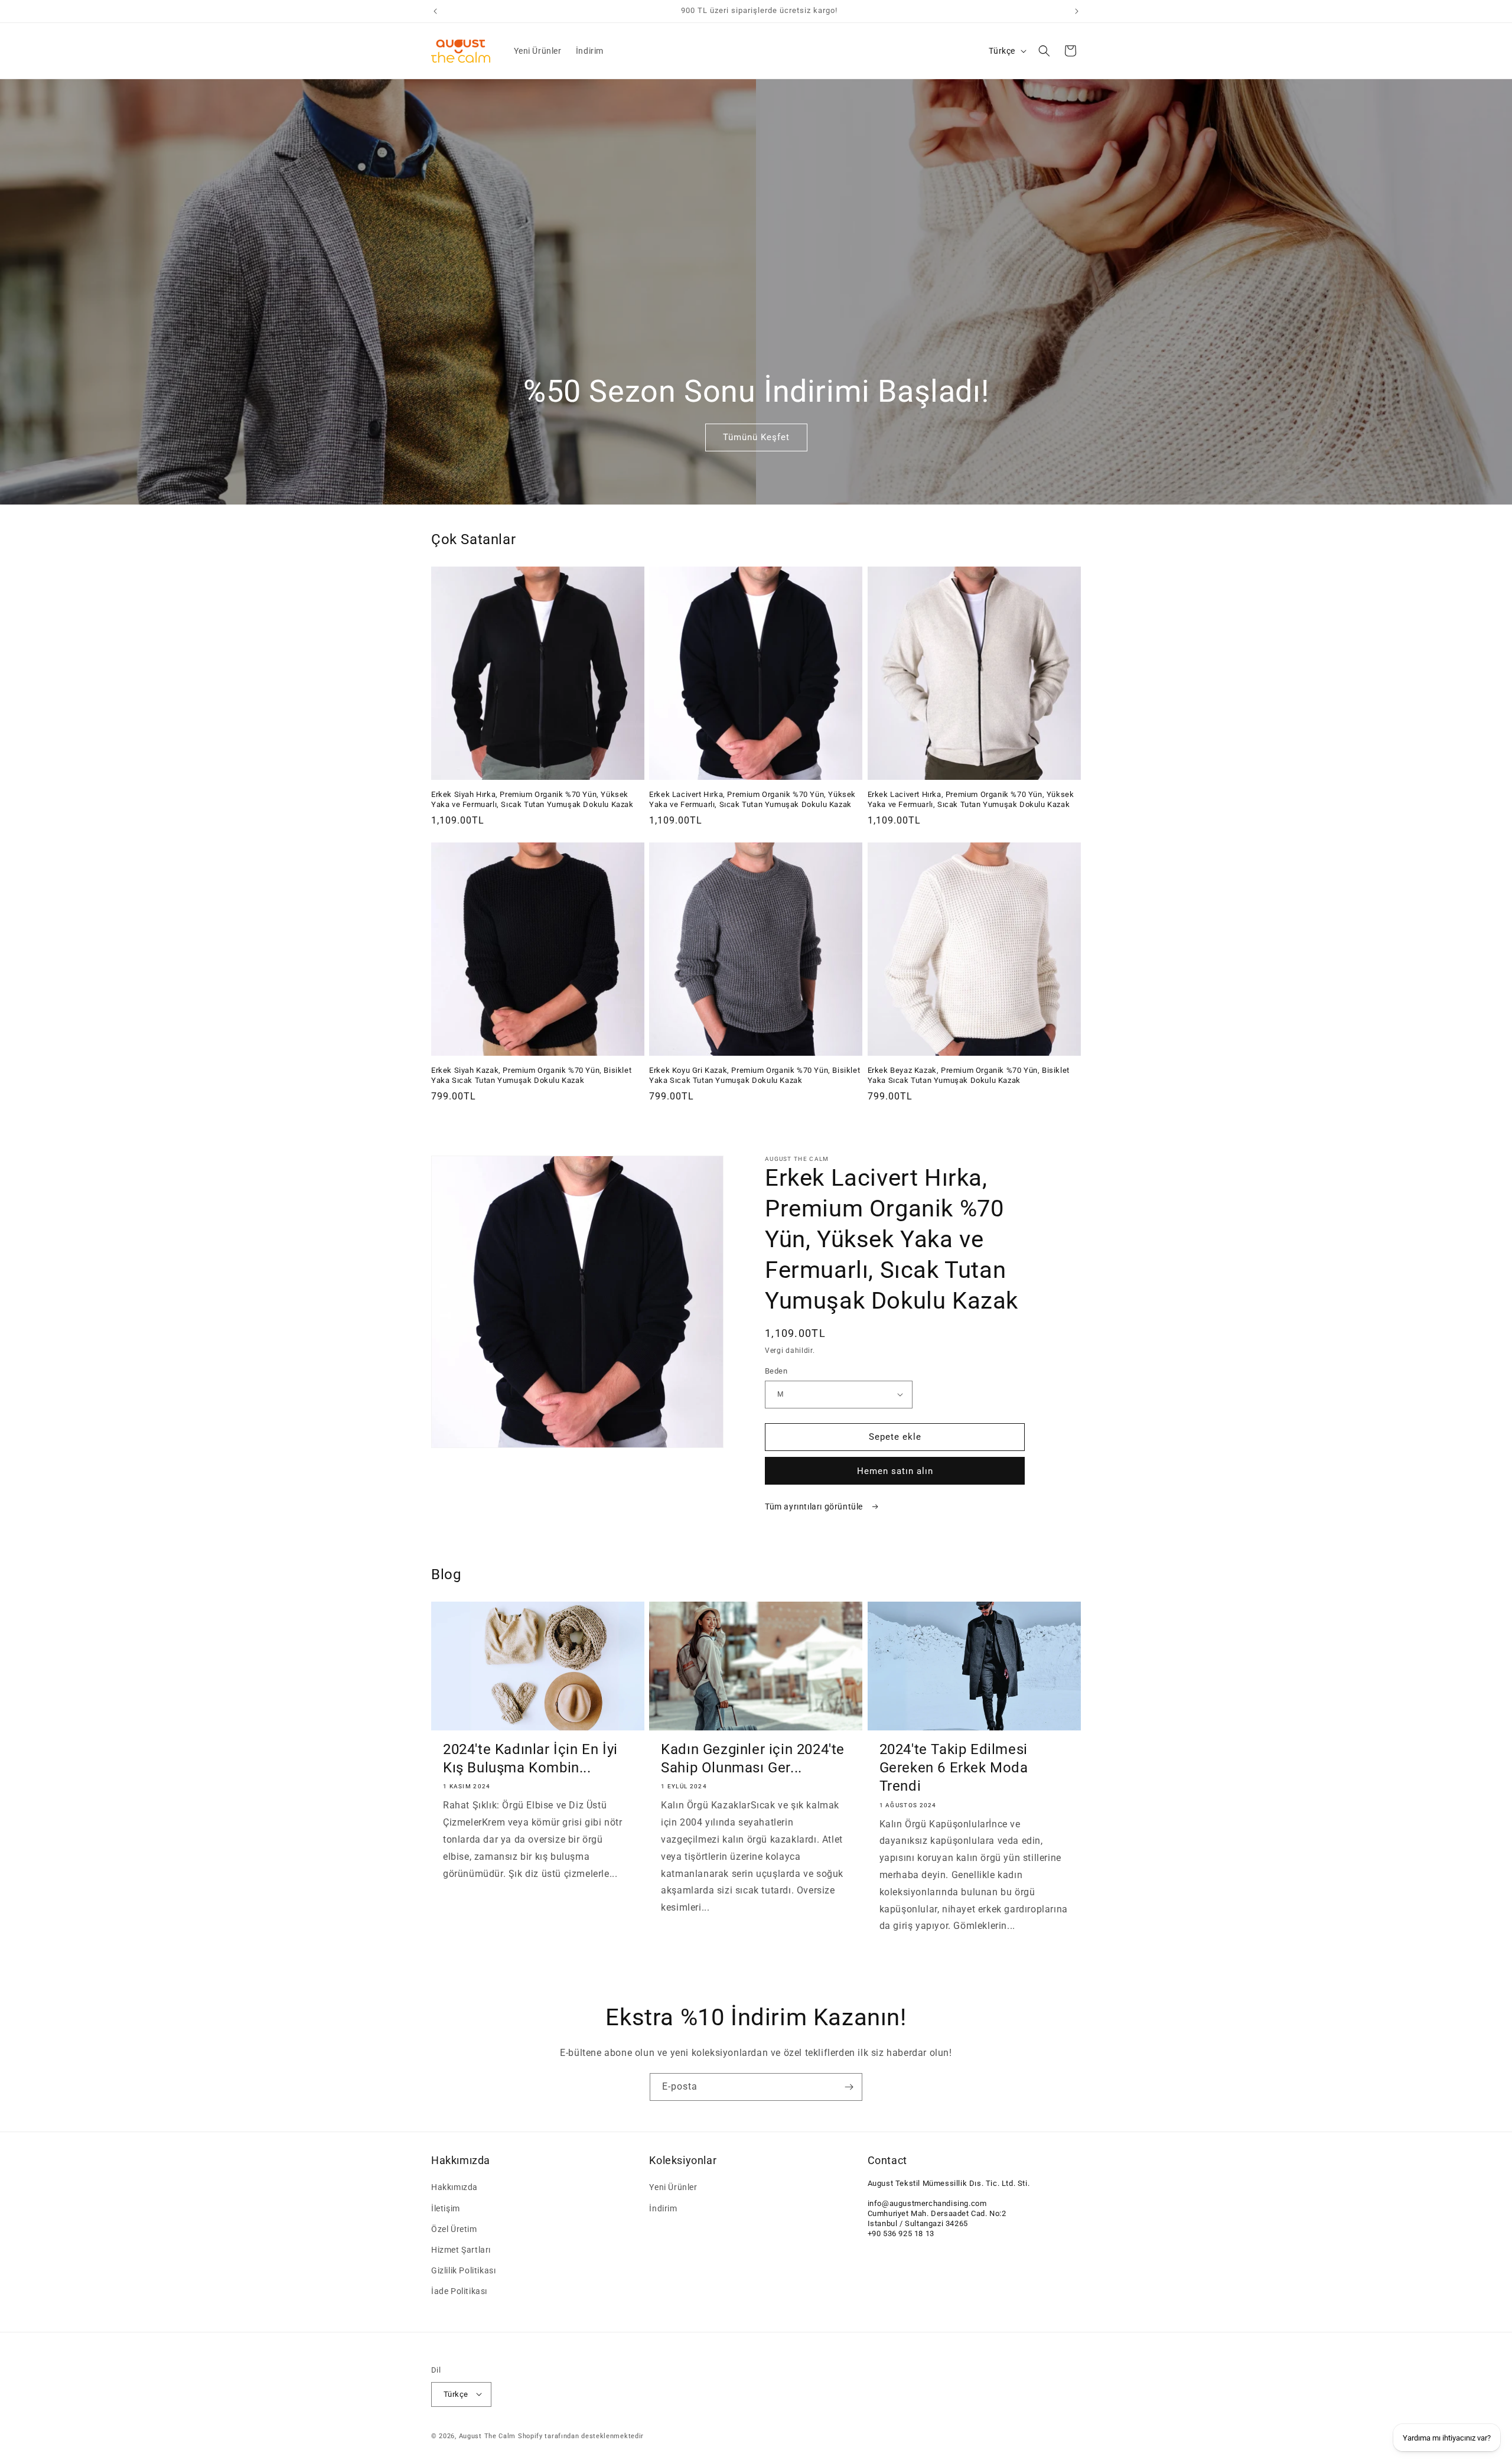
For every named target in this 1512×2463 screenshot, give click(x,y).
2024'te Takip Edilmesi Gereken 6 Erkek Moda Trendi (954, 1768)
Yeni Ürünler (673, 2188)
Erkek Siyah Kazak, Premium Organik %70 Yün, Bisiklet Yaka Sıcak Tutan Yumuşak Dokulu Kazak (531, 1075)
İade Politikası (459, 2292)
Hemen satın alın (895, 1471)
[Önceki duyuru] (435, 11)
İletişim (446, 2208)
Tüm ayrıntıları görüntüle (815, 1507)
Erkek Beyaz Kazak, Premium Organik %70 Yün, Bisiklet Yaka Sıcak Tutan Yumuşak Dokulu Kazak (969, 1075)
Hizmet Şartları (461, 2250)
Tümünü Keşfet (756, 438)
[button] (1044, 51)
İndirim (663, 2208)
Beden (776, 1371)
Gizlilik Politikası (463, 2270)
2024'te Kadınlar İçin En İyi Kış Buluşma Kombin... (530, 1758)
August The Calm (488, 2436)
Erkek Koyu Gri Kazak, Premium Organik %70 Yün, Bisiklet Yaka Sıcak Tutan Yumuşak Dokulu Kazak (755, 1075)
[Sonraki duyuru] (1077, 11)
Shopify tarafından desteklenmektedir (581, 2436)
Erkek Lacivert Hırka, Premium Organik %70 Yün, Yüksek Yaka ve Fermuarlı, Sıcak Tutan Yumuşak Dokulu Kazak (752, 799)
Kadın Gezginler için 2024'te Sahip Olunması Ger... (753, 1758)
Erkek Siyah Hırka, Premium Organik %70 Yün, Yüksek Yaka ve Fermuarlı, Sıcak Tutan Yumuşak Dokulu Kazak (532, 799)
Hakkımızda (454, 2188)
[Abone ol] (849, 2087)
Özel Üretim (454, 2229)
